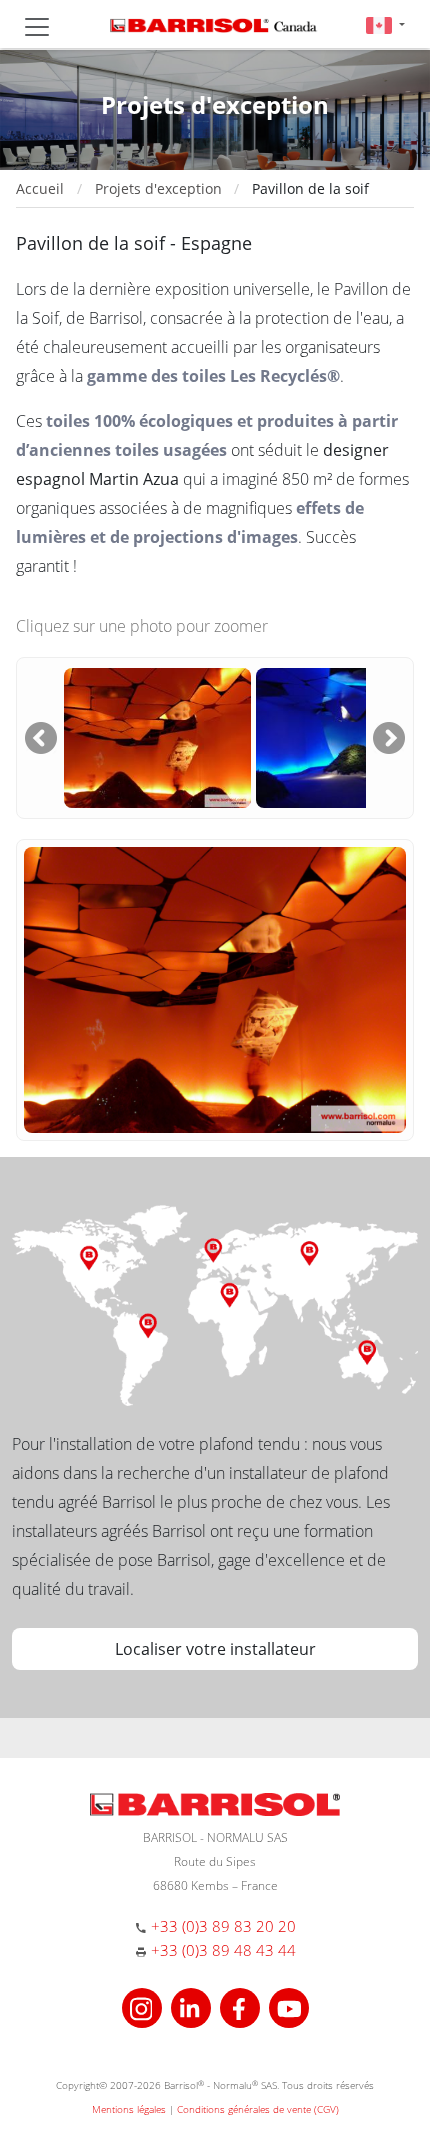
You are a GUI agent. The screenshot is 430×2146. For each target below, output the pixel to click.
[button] (385, 24)
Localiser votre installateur (215, 1649)
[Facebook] (242, 2005)
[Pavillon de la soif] (157, 736)
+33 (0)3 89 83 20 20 (223, 1926)
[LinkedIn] (193, 2005)
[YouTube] (289, 2005)
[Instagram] (144, 2005)
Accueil (40, 188)
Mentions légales (129, 2109)
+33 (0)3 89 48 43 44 (223, 1950)
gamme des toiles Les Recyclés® (213, 376)
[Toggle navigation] (37, 27)
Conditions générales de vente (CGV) (258, 2109)
